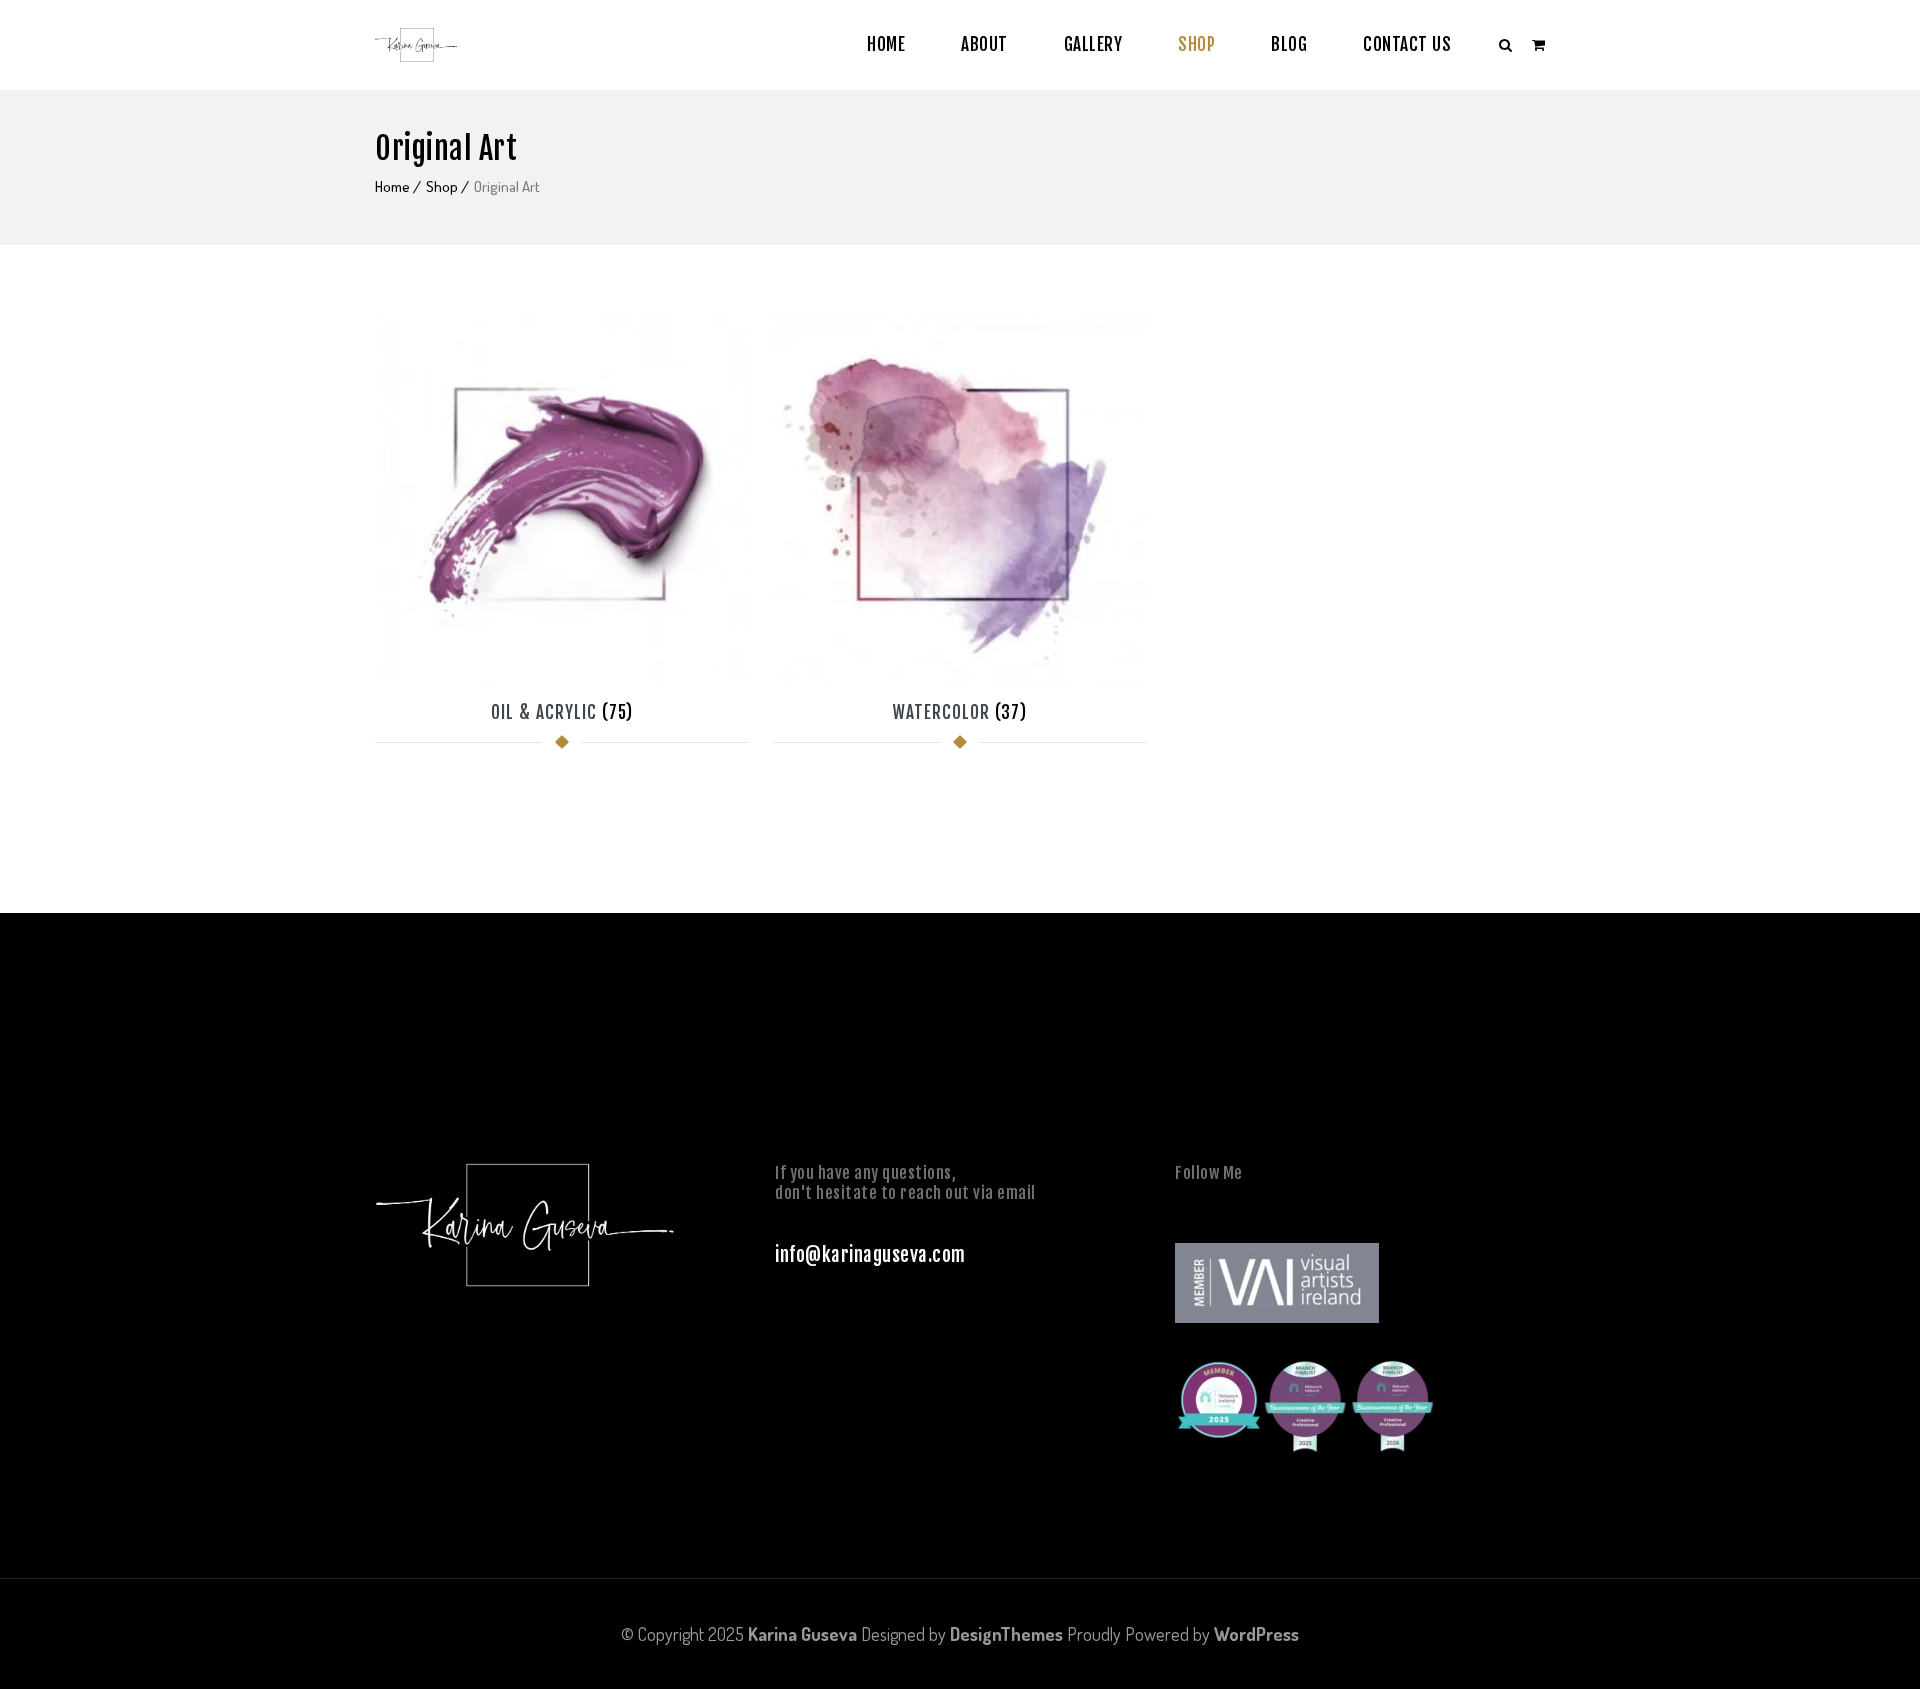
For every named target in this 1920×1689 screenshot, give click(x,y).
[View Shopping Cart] (1538, 44)
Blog (1289, 44)
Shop (1196, 44)
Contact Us (1407, 44)
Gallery (1093, 44)
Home (886, 44)
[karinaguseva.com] (416, 45)
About (984, 44)
